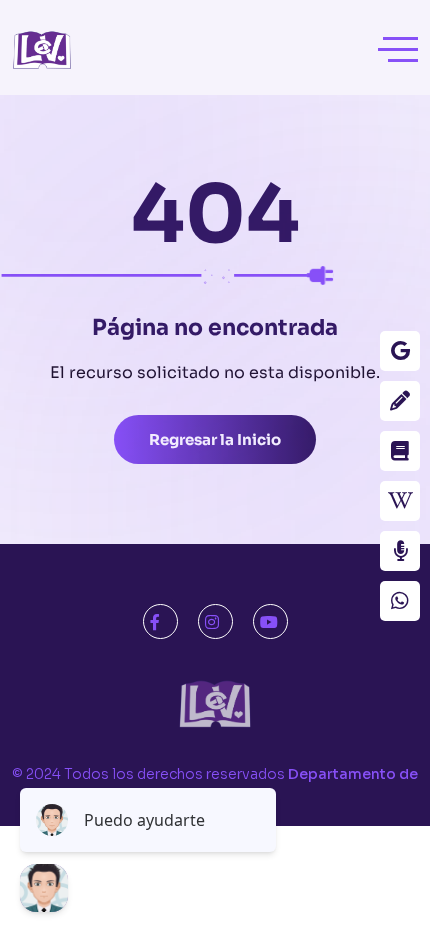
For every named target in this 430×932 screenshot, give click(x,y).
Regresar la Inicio (215, 439)
